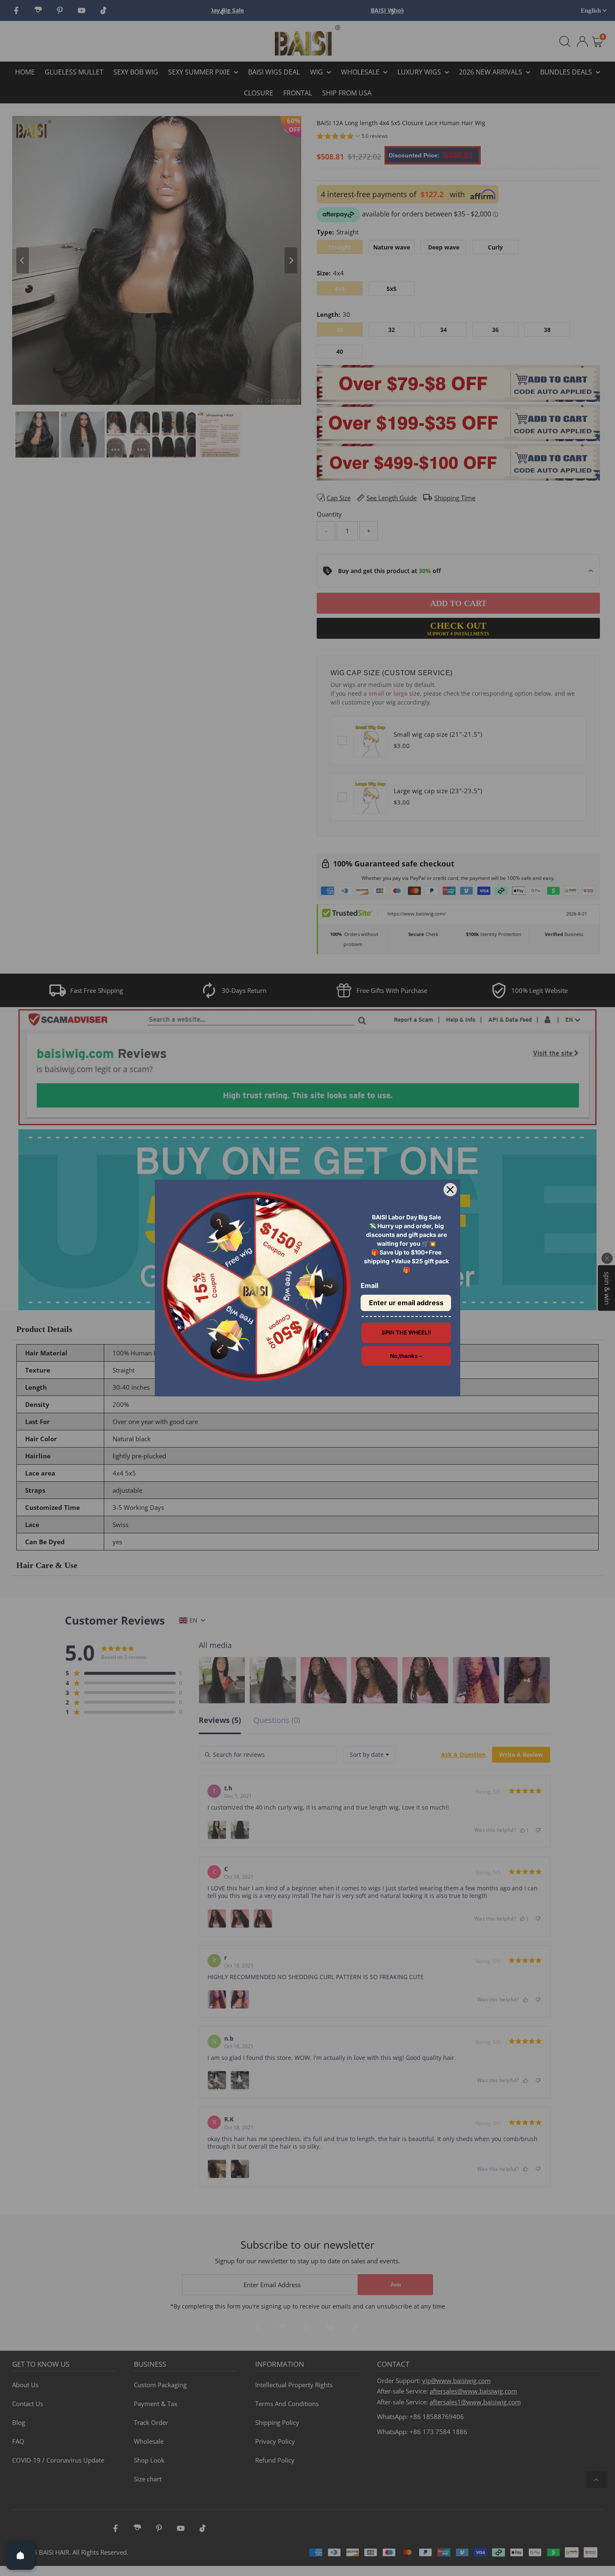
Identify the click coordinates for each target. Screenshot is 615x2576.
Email (369, 1285)
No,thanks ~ (406, 1356)
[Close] (450, 1190)
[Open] (20, 2555)
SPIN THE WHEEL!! (406, 1332)
